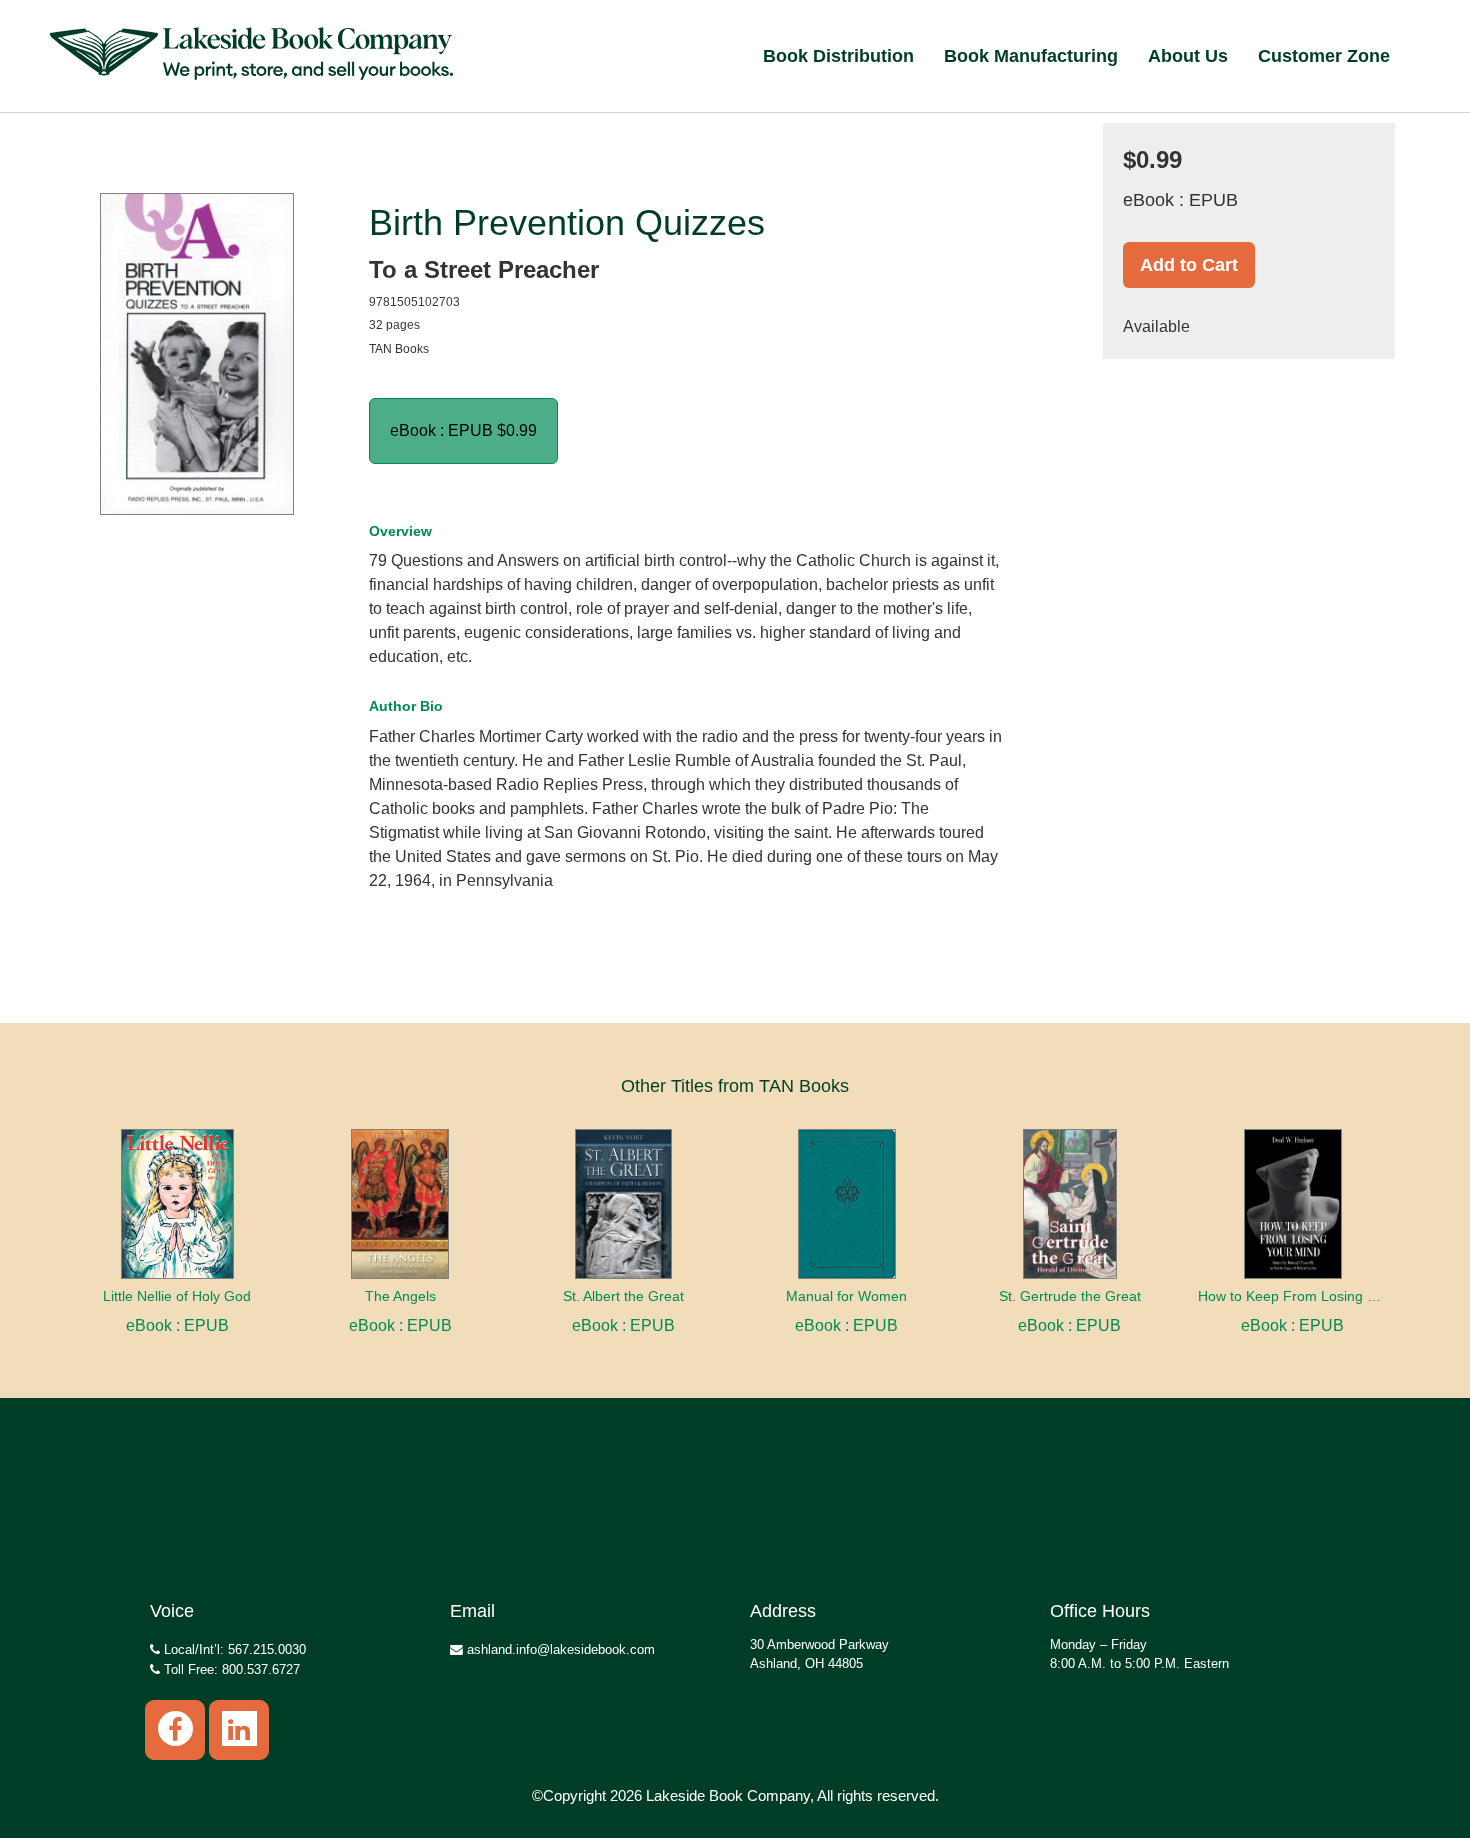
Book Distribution (838, 56)
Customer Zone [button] (1324, 56)
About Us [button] (1188, 56)
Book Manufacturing (1031, 56)
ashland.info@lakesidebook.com (559, 1649)
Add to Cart (1189, 265)
